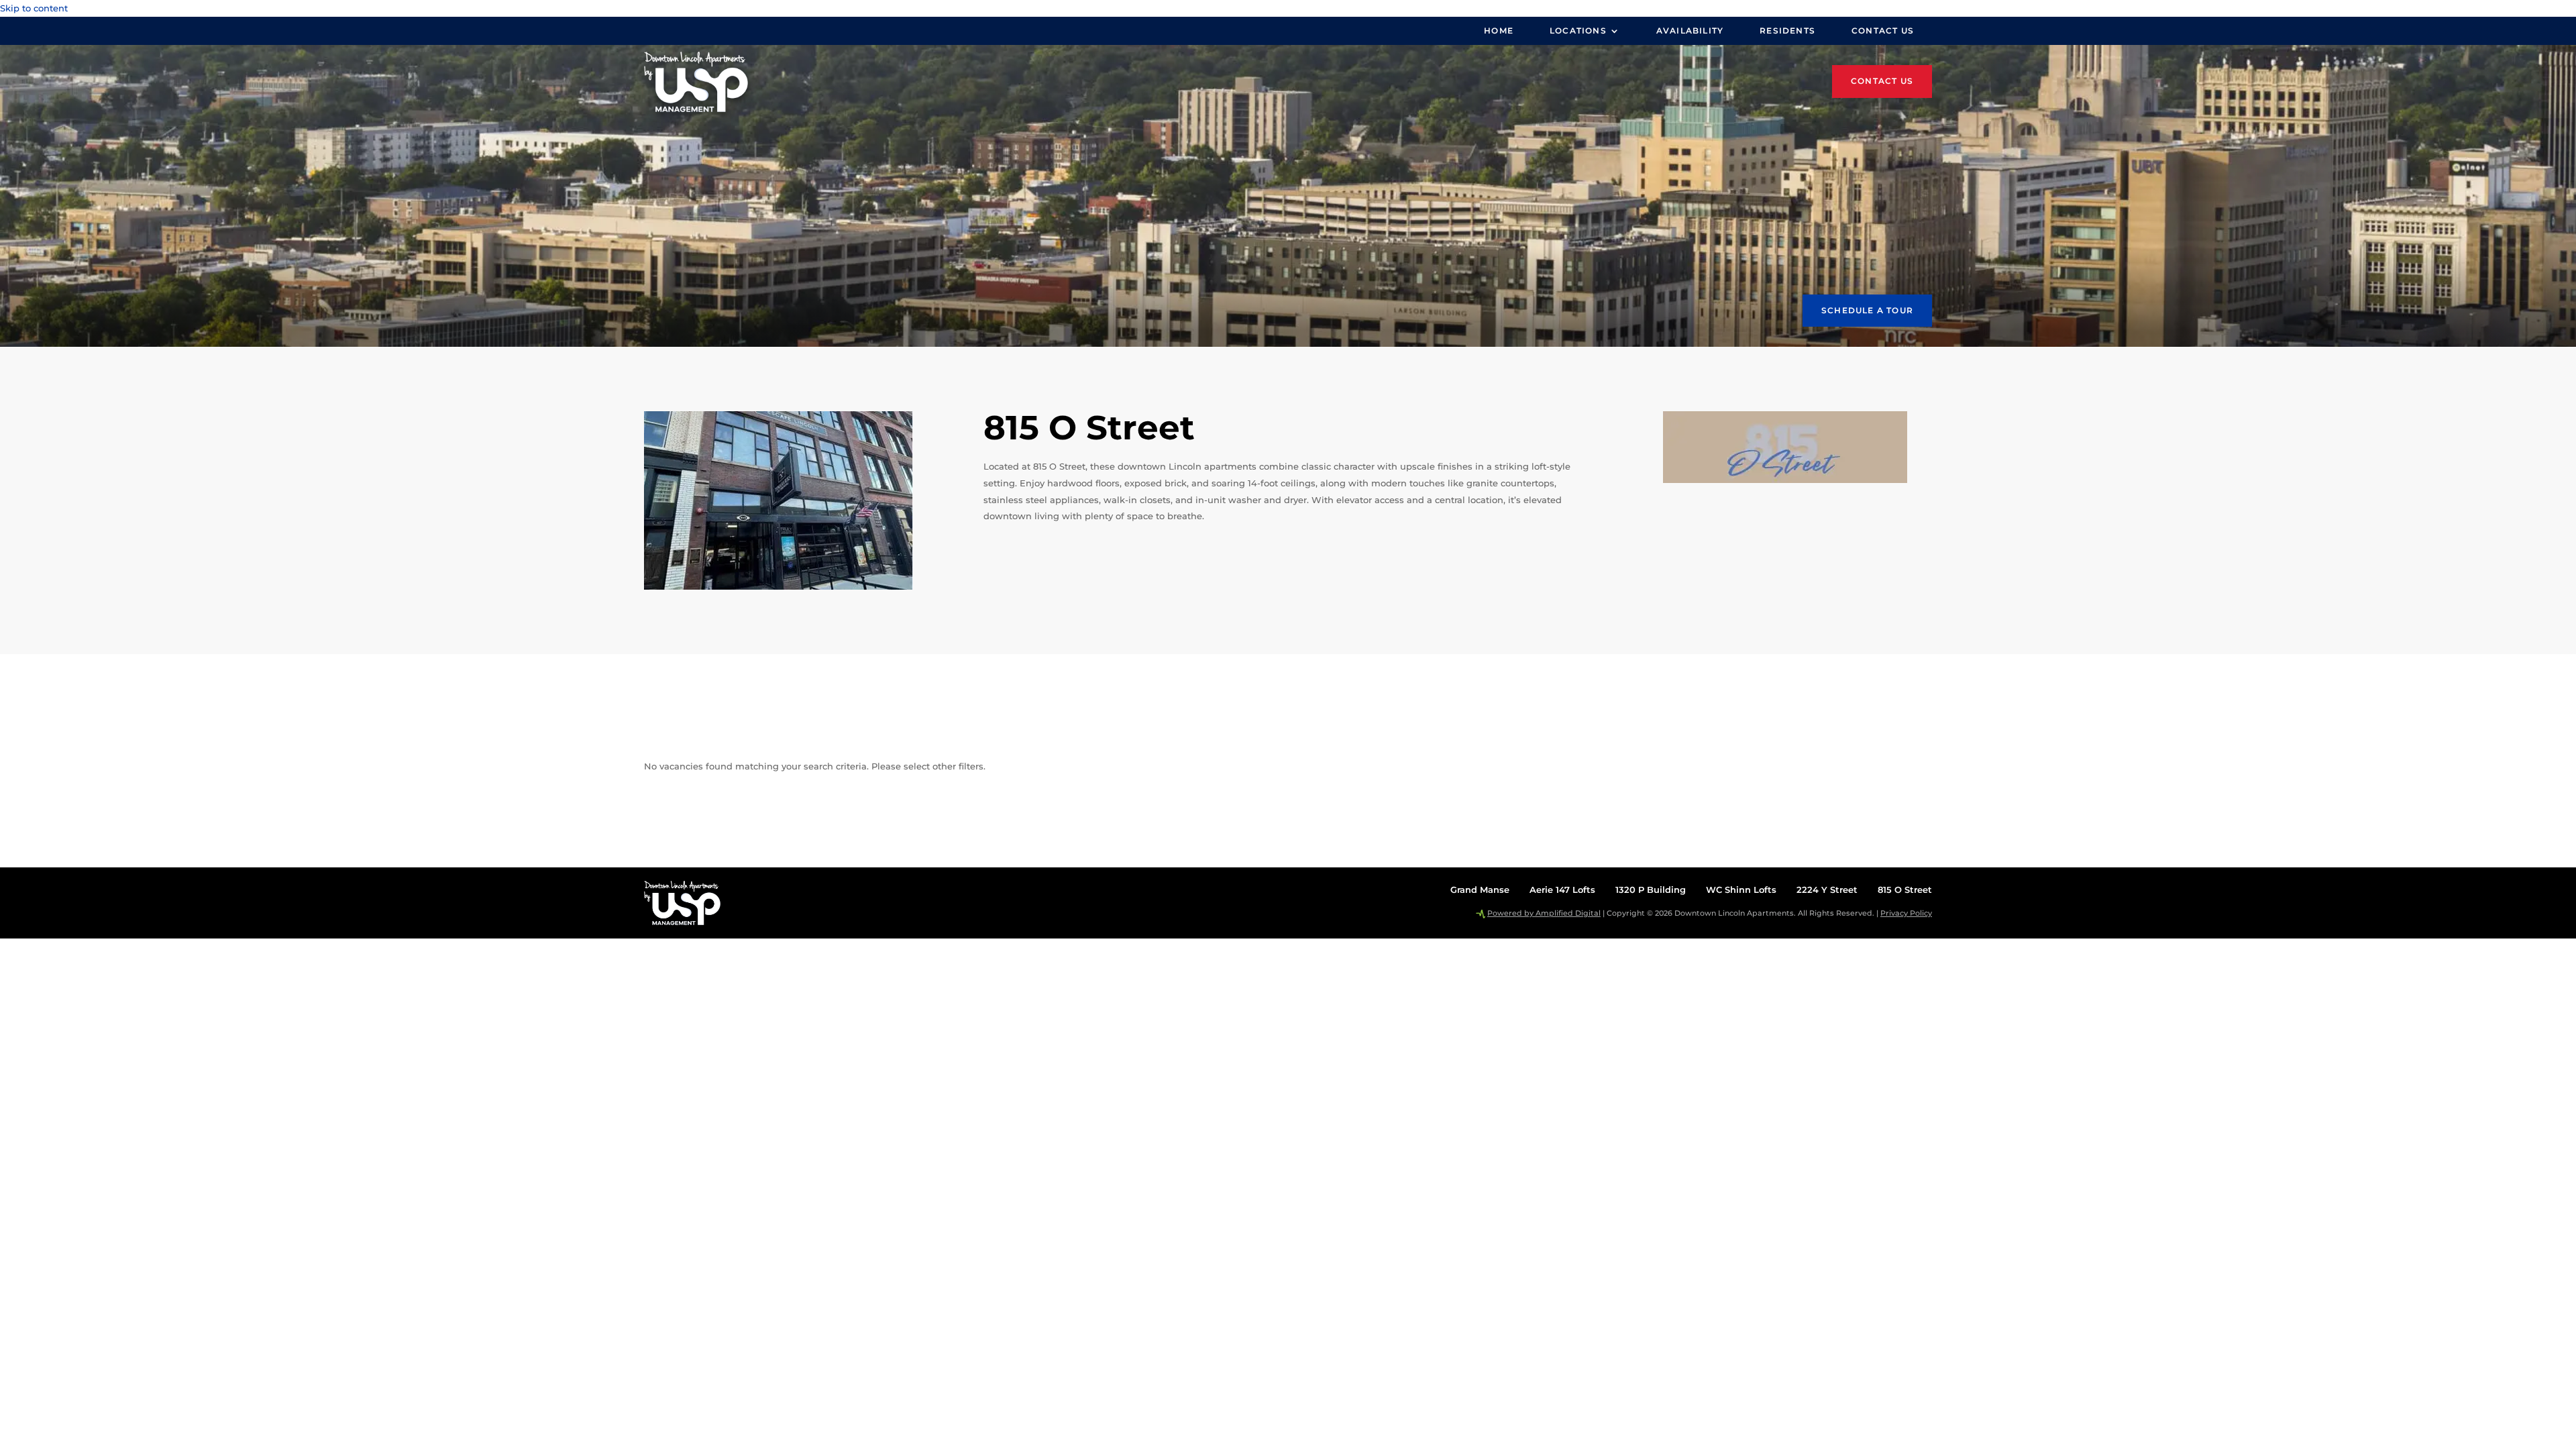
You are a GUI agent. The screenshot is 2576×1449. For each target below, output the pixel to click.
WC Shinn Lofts (1741, 890)
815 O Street (1905, 890)
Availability (1690, 31)
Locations (1578, 31)
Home (1499, 31)
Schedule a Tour (1867, 310)
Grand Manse (1480, 890)
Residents (1787, 31)
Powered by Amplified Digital (1544, 913)
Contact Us (1883, 31)
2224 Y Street (1827, 890)
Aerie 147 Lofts (1562, 890)
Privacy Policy (1906, 913)
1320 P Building (1651, 890)
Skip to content (34, 8)
